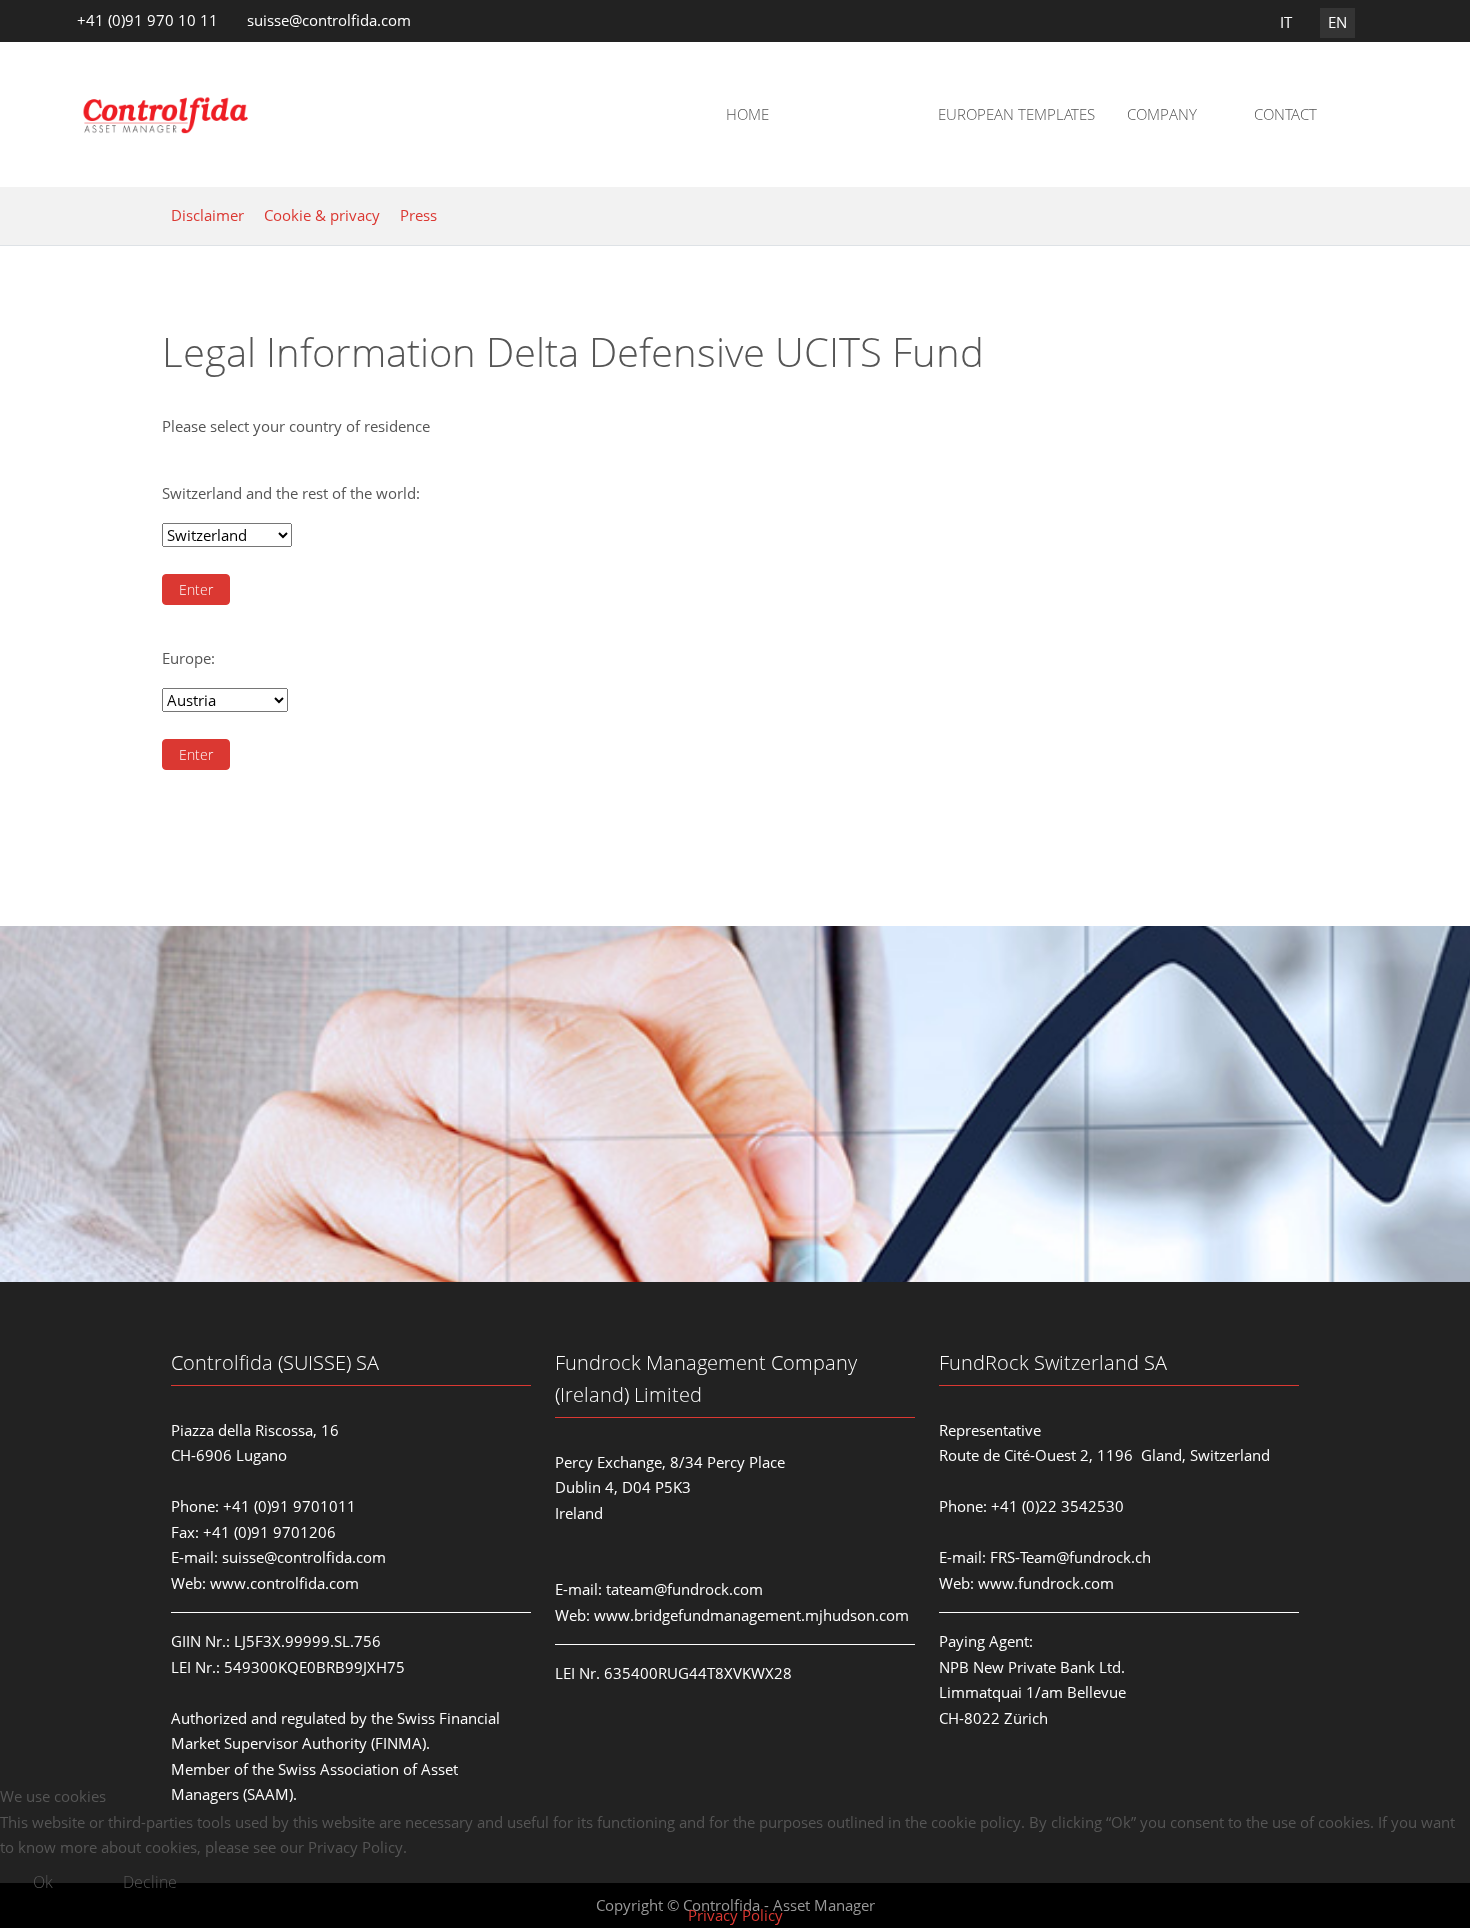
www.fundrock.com (1046, 1583)
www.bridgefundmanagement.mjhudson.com (751, 1615)
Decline (150, 1882)
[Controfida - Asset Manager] (166, 114)
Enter (196, 589)
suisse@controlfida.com (329, 20)
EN (1337, 22)
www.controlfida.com (284, 1583)
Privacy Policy (735, 1915)
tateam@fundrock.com (684, 1589)
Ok (43, 1882)
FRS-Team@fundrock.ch (1070, 1557)
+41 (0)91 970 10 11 (147, 20)
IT (1286, 22)
